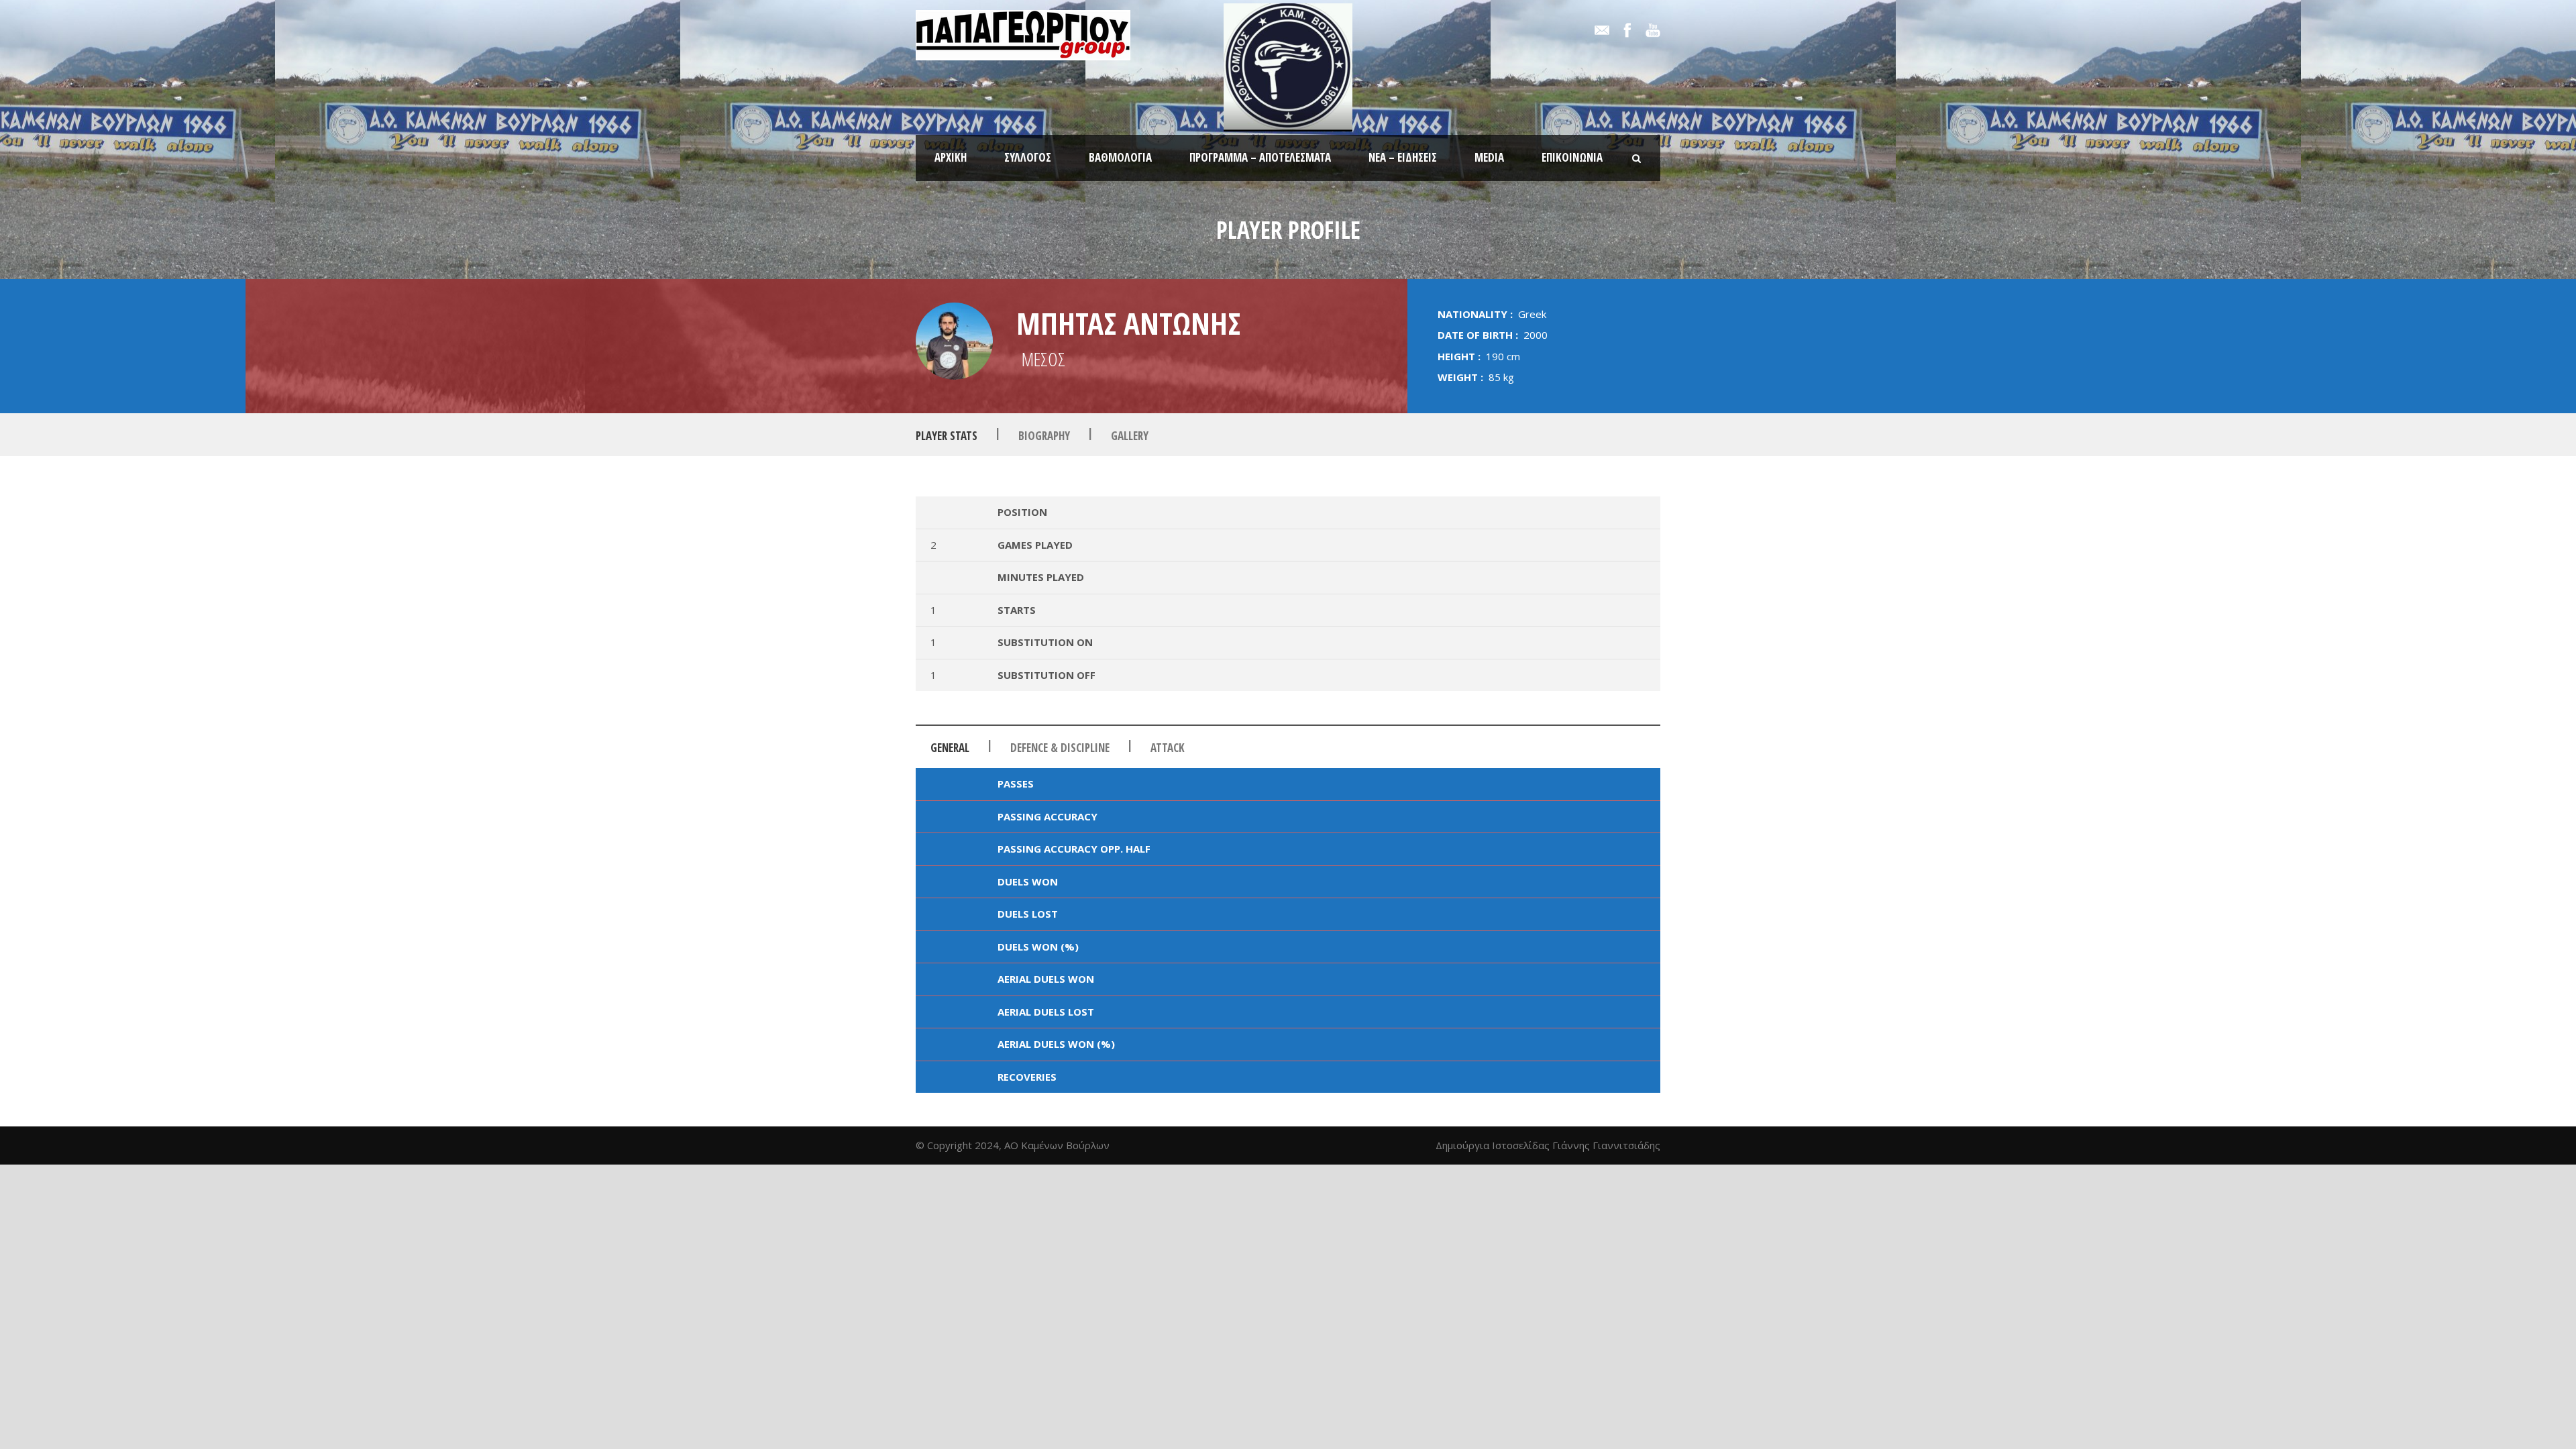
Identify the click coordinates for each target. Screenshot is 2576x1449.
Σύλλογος (1028, 157)
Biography (1044, 436)
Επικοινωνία (1572, 157)
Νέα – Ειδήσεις (1403, 157)
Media (1489, 157)
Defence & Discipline (1060, 748)
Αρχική (951, 157)
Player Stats (947, 436)
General (950, 748)
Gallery (1130, 436)
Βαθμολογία (1120, 157)
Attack (1168, 748)
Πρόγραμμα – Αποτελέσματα (1260, 157)
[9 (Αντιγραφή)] (954, 341)
